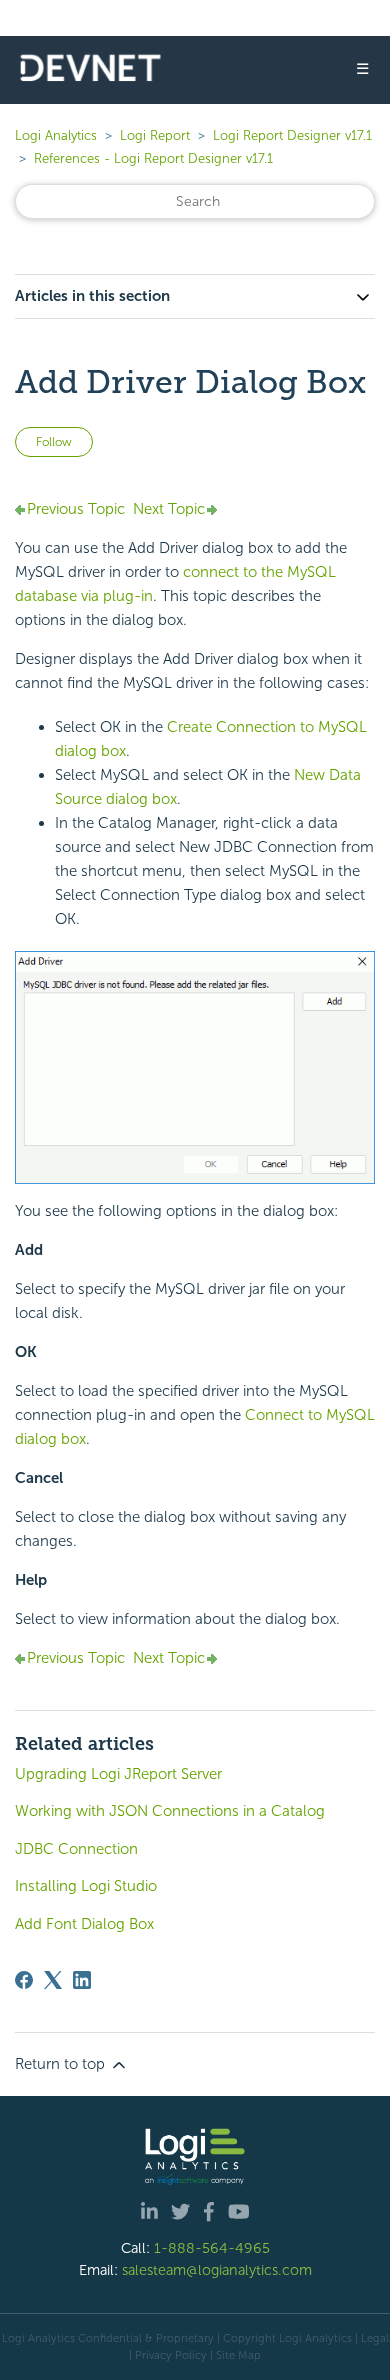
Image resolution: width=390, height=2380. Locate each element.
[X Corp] (53, 1980)
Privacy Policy (171, 2355)
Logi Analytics (56, 135)
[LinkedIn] (82, 1980)
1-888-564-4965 (212, 2248)
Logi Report (155, 135)
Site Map (238, 2355)
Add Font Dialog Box (84, 1924)
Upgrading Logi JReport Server (118, 1774)
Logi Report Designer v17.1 (292, 135)
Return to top (62, 2064)
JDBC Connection (76, 1849)
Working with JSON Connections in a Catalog (170, 1811)
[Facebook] (24, 1980)
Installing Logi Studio (86, 1886)
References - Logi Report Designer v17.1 (153, 158)
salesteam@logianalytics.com (217, 2270)
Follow (54, 442)
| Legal (372, 2338)
